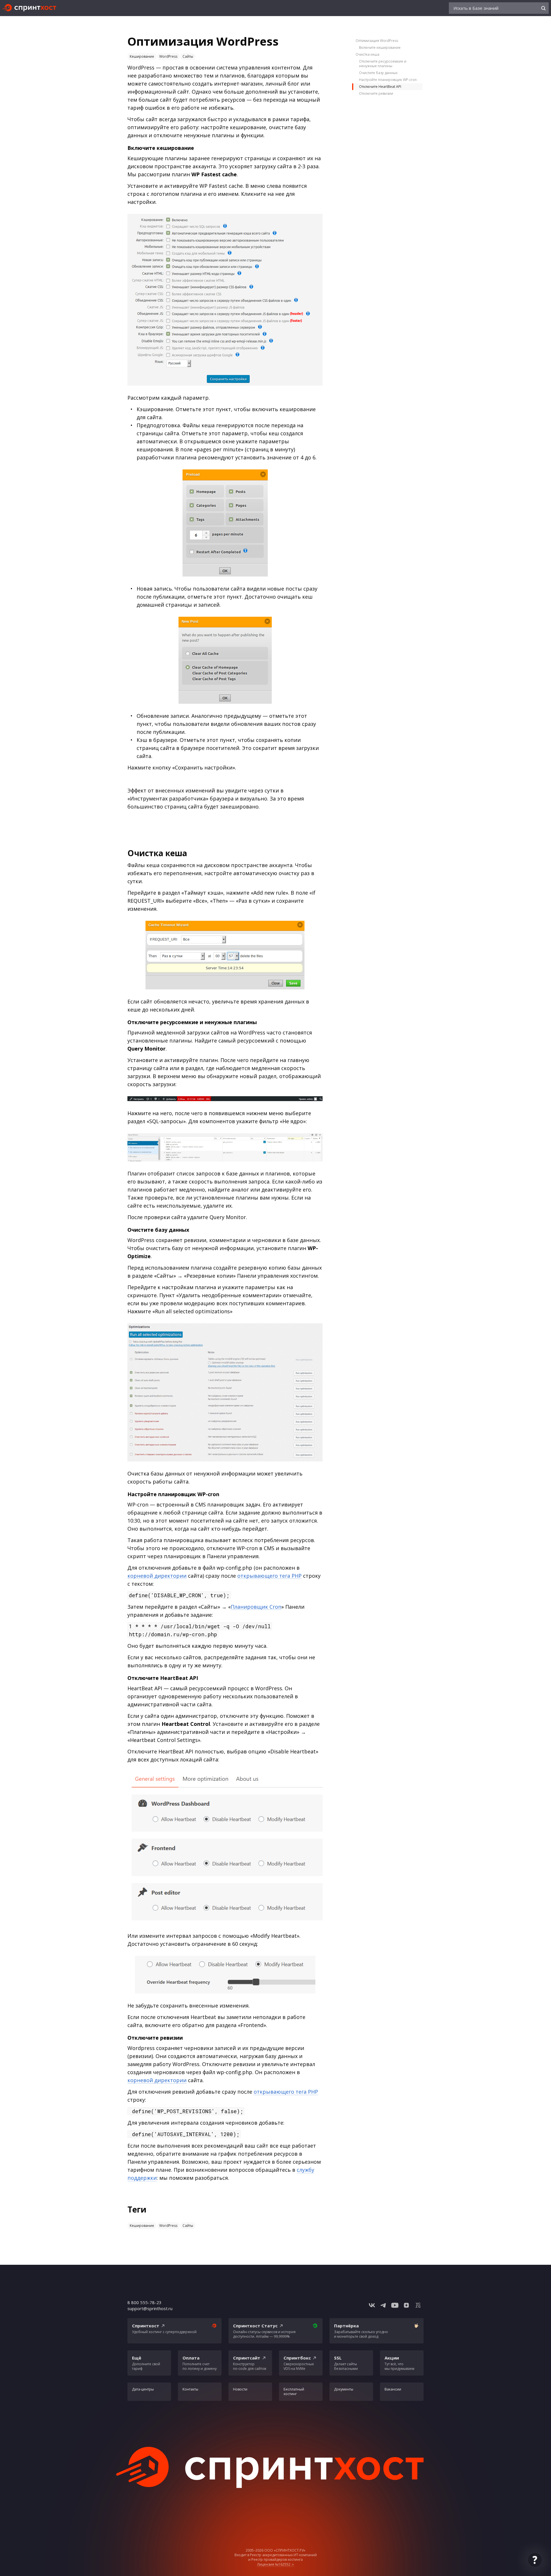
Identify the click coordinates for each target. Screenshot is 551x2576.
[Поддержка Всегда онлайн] (535, 2560)
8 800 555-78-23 (144, 2302)
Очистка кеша (367, 54)
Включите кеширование (380, 48)
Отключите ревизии (376, 93)
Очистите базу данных (378, 73)
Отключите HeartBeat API (380, 87)
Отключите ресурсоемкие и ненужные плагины (383, 64)
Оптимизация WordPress (377, 41)
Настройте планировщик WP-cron (388, 80)
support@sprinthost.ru (150, 2308)
